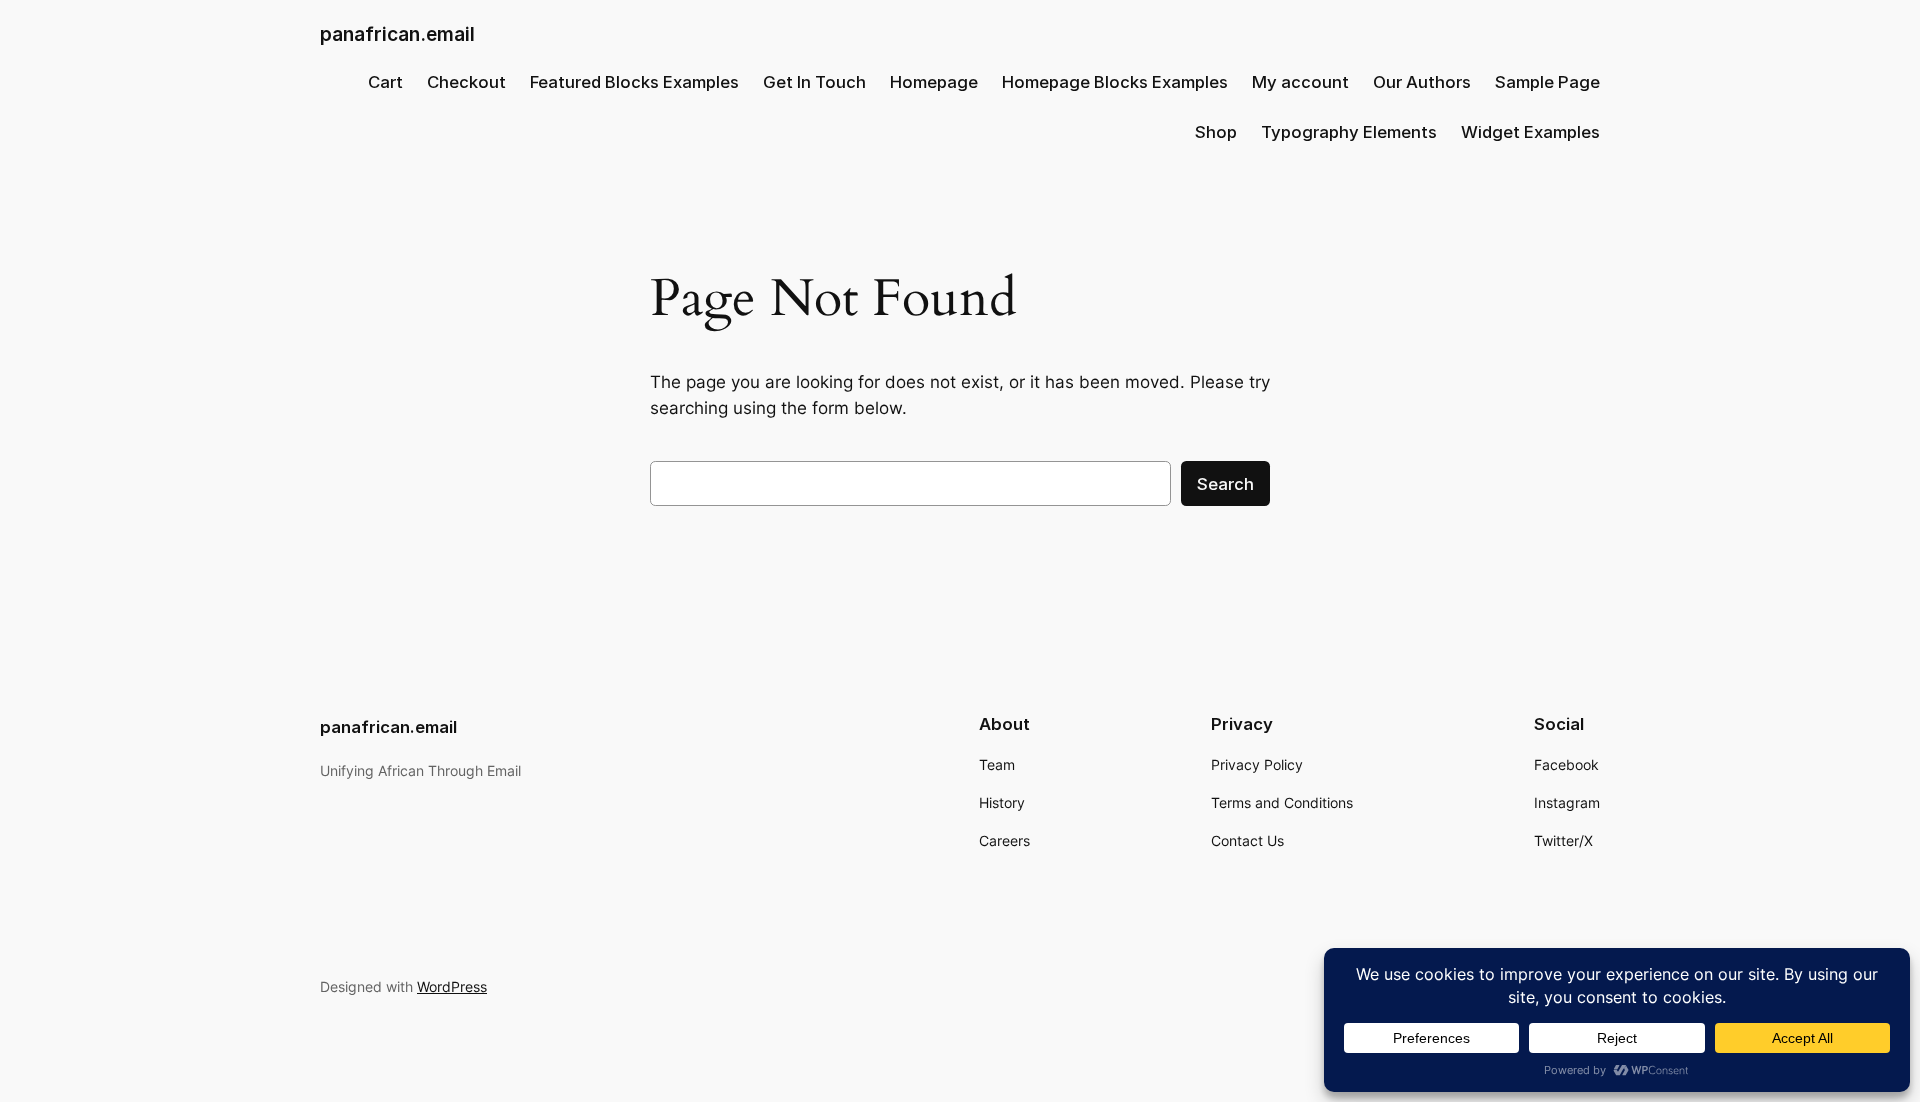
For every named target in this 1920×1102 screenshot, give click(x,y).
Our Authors (1422, 82)
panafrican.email (397, 34)
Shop (1216, 132)
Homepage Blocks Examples (1115, 82)
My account (1300, 82)
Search (1225, 484)
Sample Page (1547, 82)
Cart (385, 82)
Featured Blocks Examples (634, 82)
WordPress (452, 986)
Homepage (934, 82)
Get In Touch (814, 82)
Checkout (466, 82)
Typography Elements (1349, 132)
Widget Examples (1530, 132)
